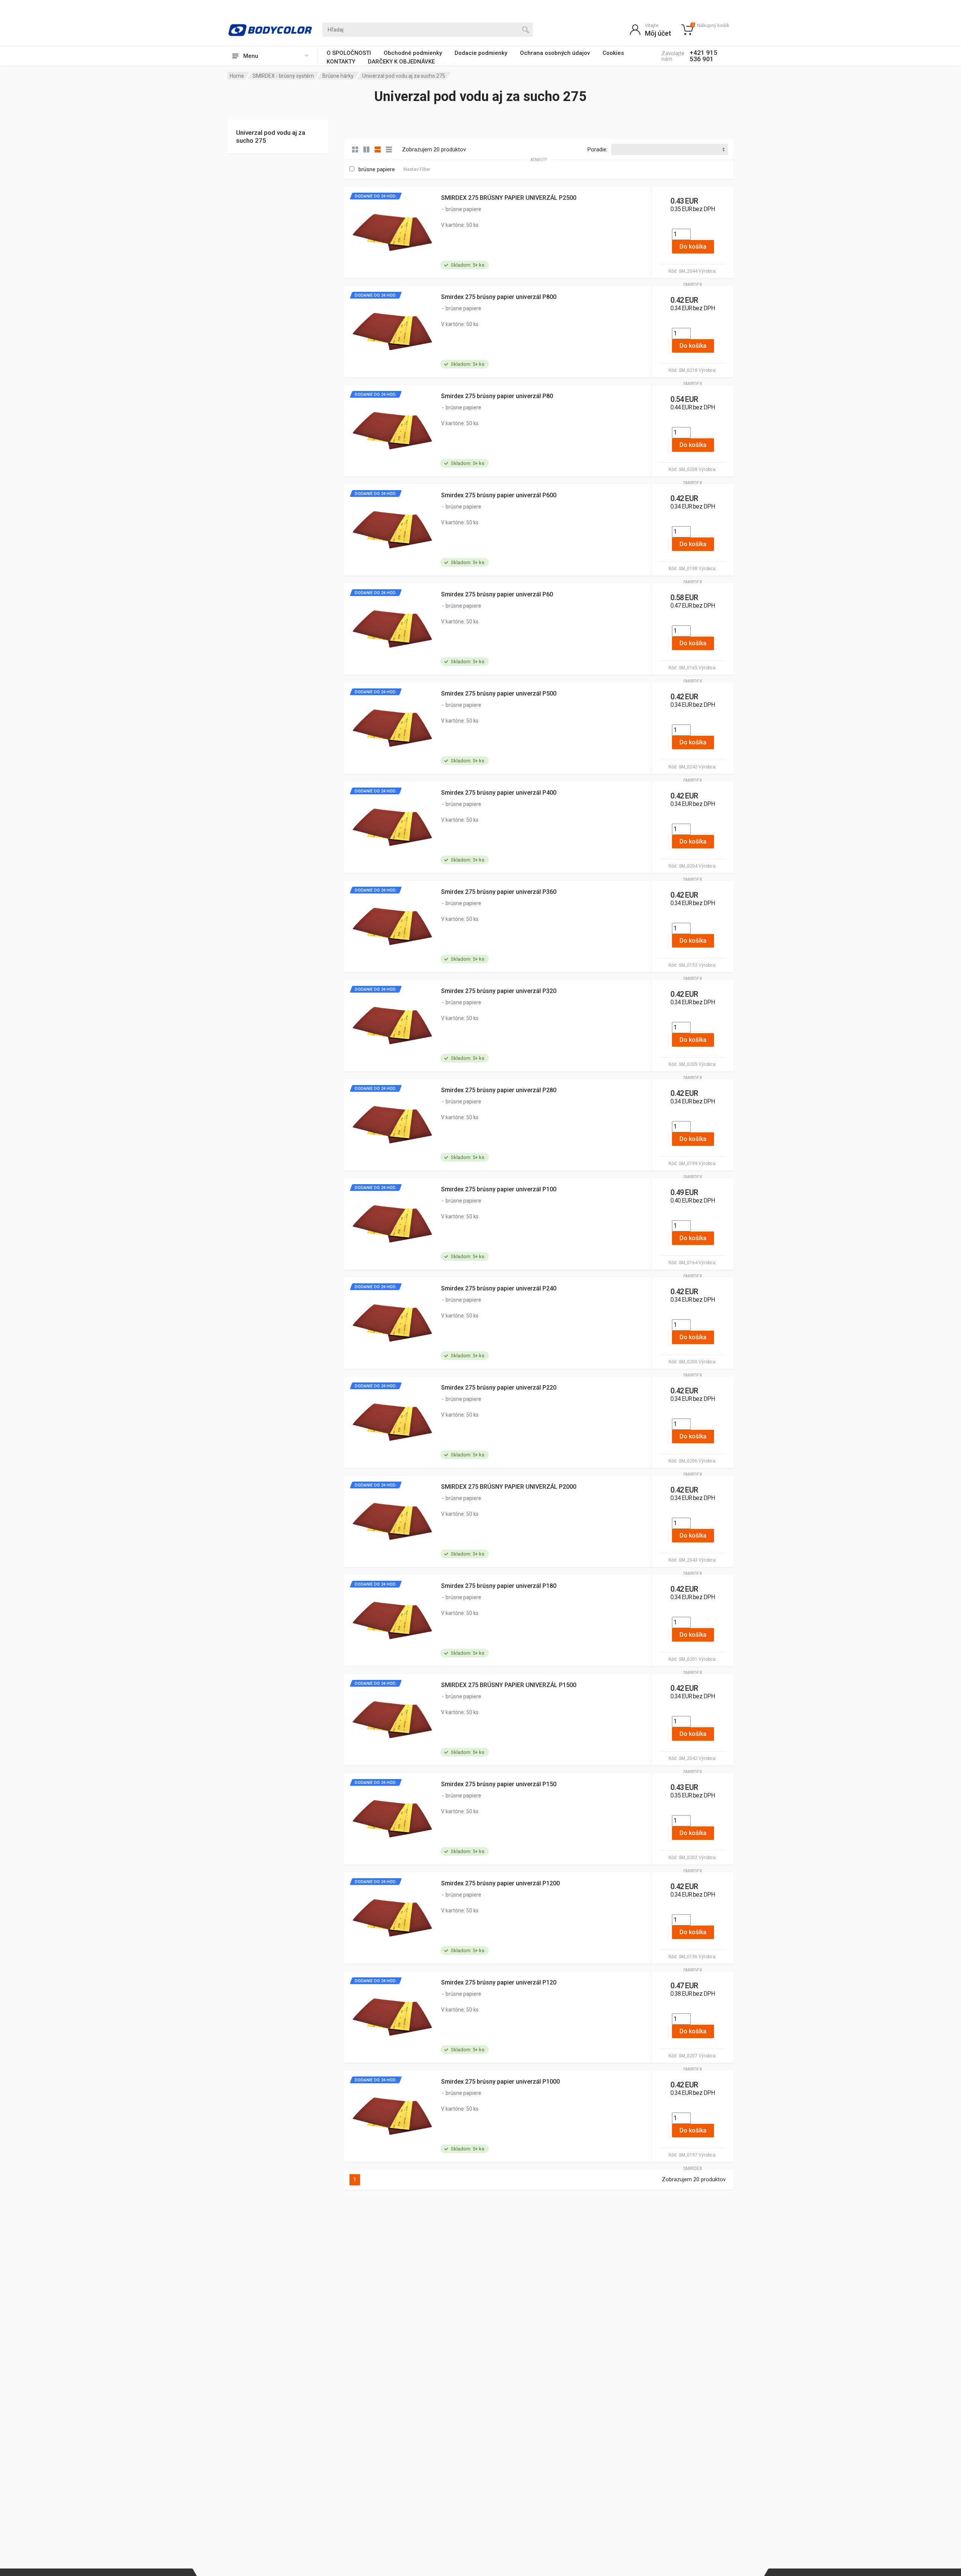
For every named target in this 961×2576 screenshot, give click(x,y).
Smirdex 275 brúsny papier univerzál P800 (499, 297)
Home (237, 76)
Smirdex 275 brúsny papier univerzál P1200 (500, 1883)
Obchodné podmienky (413, 53)
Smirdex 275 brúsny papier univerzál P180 (499, 1586)
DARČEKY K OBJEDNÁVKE (401, 62)
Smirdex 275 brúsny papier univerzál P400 (499, 793)
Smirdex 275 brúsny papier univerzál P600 (499, 495)
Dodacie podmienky (481, 53)
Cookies (613, 53)
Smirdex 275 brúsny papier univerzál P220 (499, 1388)
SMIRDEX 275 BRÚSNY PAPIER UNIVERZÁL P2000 (509, 1487)
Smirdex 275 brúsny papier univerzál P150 (499, 1784)
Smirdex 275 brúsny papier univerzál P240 (499, 1288)
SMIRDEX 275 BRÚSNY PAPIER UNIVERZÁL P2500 (509, 198)
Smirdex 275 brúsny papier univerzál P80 (497, 396)
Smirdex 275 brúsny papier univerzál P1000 (500, 2082)
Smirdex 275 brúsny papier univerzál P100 (499, 1189)
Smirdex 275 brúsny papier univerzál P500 (499, 693)
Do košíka (693, 247)
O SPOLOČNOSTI (349, 53)
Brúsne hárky (338, 76)
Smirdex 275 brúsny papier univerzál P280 (499, 1090)
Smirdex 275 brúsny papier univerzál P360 (499, 892)
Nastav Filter (417, 169)
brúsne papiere (377, 169)
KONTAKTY (341, 62)
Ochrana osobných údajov (555, 53)
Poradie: (597, 149)
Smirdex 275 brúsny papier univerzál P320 (499, 991)
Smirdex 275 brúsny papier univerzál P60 (497, 594)
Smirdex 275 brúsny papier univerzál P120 (499, 1982)
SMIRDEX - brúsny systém (283, 76)
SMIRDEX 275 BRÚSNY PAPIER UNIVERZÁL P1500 (509, 1685)
